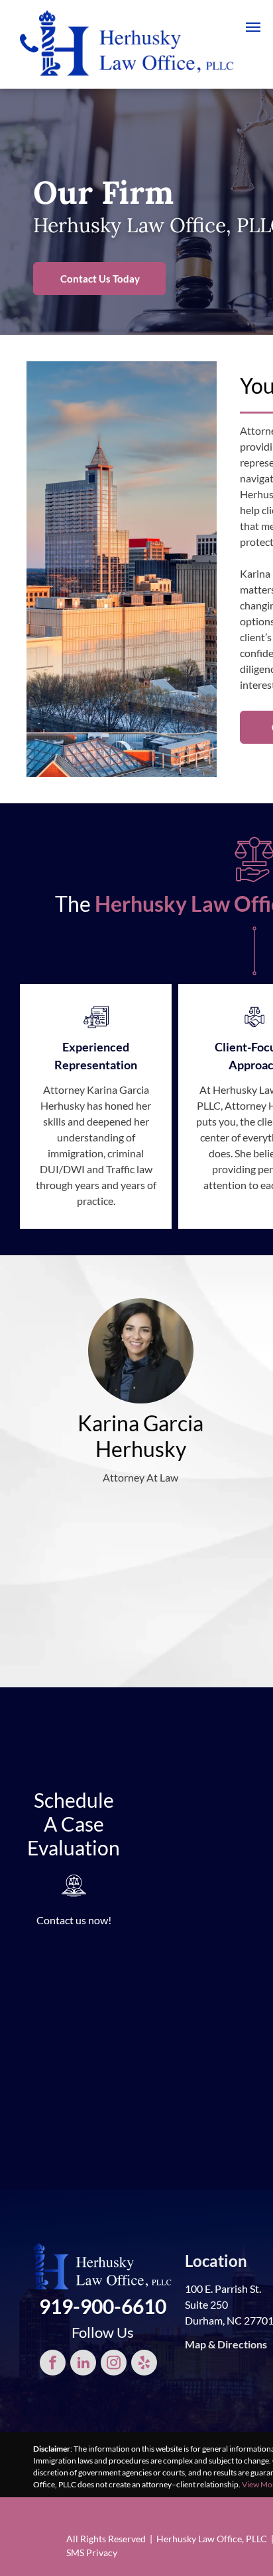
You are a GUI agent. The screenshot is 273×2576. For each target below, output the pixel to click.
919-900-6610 (103, 2306)
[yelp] (144, 2364)
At (205, 1089)
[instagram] (114, 2364)
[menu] (253, 27)
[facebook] (53, 2364)
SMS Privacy (92, 2553)
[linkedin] (83, 2364)
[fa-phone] (29, 55)
